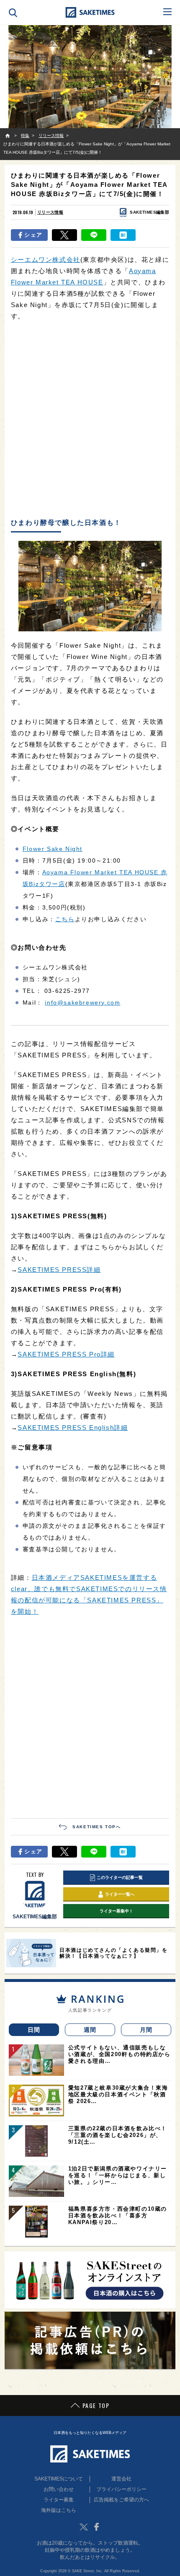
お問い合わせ (59, 2489)
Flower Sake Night (53, 849)
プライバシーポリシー (121, 2489)
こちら (65, 919)
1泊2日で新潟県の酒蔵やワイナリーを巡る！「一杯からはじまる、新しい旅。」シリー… (118, 2175)
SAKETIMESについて (59, 2479)
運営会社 (121, 2479)
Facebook (96, 2527)
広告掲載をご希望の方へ (121, 2500)
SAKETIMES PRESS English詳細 (73, 1428)
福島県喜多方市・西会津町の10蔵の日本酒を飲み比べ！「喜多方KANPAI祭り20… (118, 2216)
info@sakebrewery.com (82, 1002)
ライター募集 (59, 2500)
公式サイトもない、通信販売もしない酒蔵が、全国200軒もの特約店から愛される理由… (120, 2054)
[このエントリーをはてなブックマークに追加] (123, 235)
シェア (33, 235)
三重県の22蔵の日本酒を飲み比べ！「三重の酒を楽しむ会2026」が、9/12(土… (118, 2135)
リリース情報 (50, 212)
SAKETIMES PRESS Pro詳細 (66, 1354)
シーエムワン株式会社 (46, 260)
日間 (34, 2030)
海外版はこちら (59, 2510)
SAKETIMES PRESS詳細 (59, 1270)
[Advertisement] (90, 420)
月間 (146, 2030)
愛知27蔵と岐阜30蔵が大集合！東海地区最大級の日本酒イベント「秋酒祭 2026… (118, 2094)
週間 (90, 2030)
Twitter (84, 2527)
